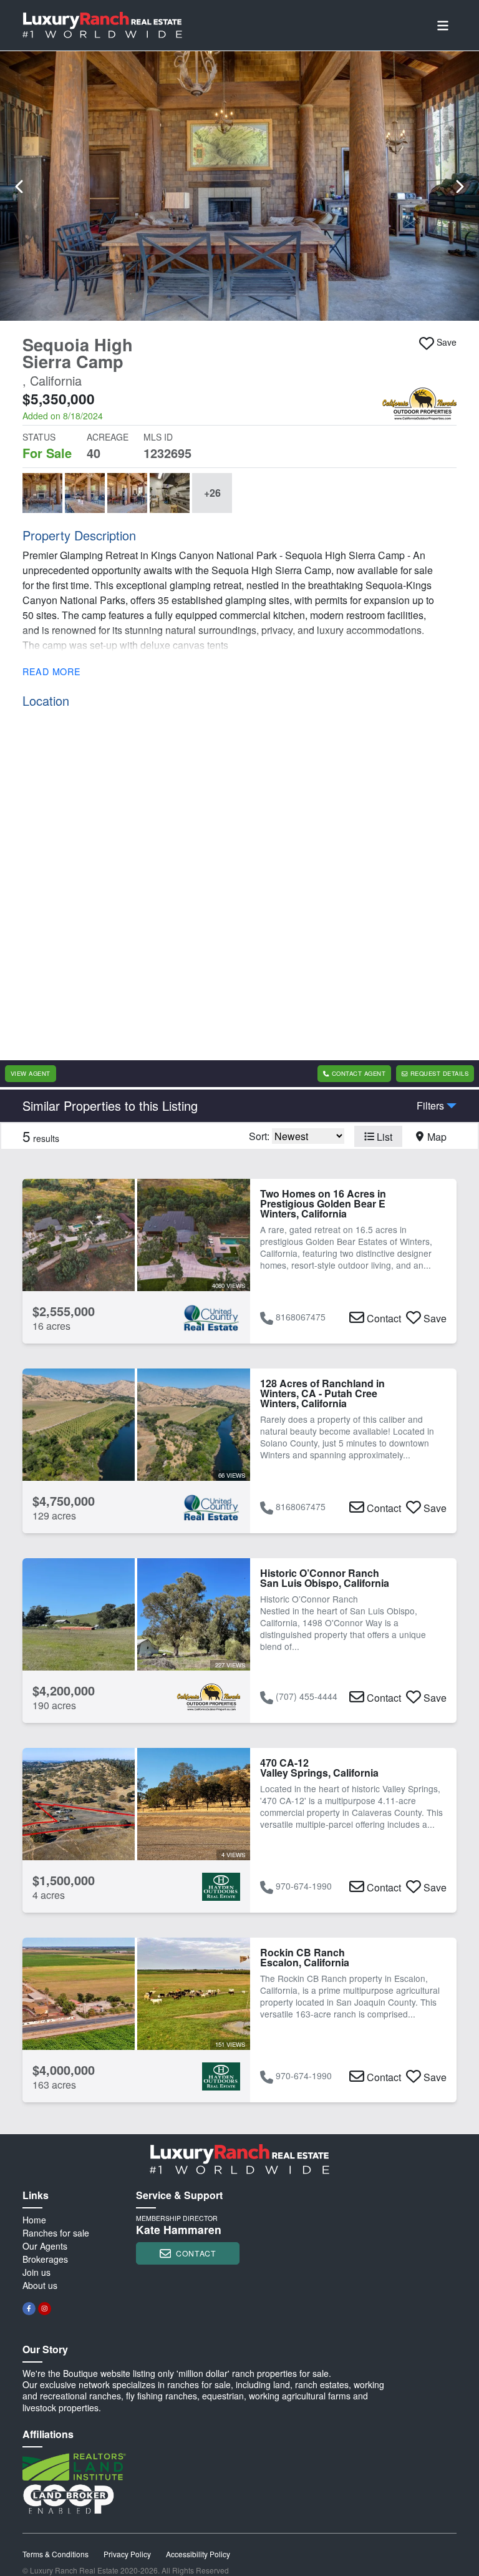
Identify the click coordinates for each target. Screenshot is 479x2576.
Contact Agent (359, 1073)
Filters (430, 1106)
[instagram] (45, 2309)
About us (40, 2285)
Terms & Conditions (56, 2554)
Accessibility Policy (198, 2554)
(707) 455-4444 (307, 1696)
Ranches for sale (56, 2233)
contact (196, 2253)
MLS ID (158, 437)
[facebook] (29, 2309)
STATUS (39, 437)
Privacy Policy (127, 2554)
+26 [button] (212, 493)
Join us (36, 2272)
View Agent (31, 1073)
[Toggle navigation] (443, 25)
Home (34, 2220)
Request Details (439, 1073)
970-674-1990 (304, 1886)
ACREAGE (108, 437)
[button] (239, 186)
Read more (51, 671)
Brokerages (45, 2259)
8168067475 (301, 1317)
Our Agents (45, 2246)
